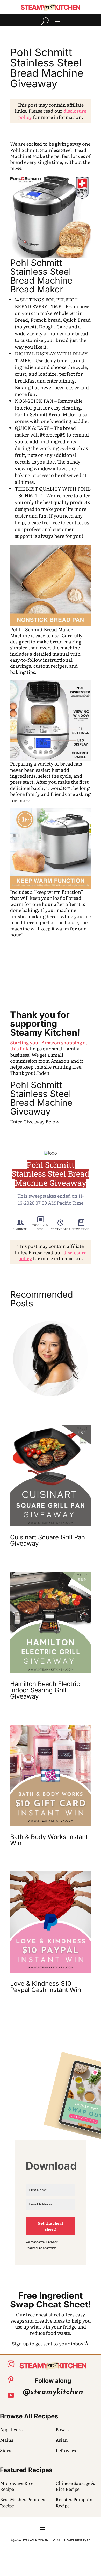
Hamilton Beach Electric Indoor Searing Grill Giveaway (45, 1690)
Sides (6, 2450)
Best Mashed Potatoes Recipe (23, 2502)
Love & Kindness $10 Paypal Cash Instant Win (46, 1987)
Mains (7, 2440)
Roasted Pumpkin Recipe (74, 2502)
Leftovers (66, 2450)
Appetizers (11, 2429)
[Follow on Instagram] (11, 2364)
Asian (62, 2440)
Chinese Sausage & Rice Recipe (75, 2486)
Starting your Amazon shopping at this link (49, 1045)
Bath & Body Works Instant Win (49, 1840)
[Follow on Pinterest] (11, 2380)
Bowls (62, 2429)
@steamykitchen (53, 2392)
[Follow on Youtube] (11, 2395)
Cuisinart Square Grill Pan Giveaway (48, 1540)
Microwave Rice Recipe (17, 2486)
